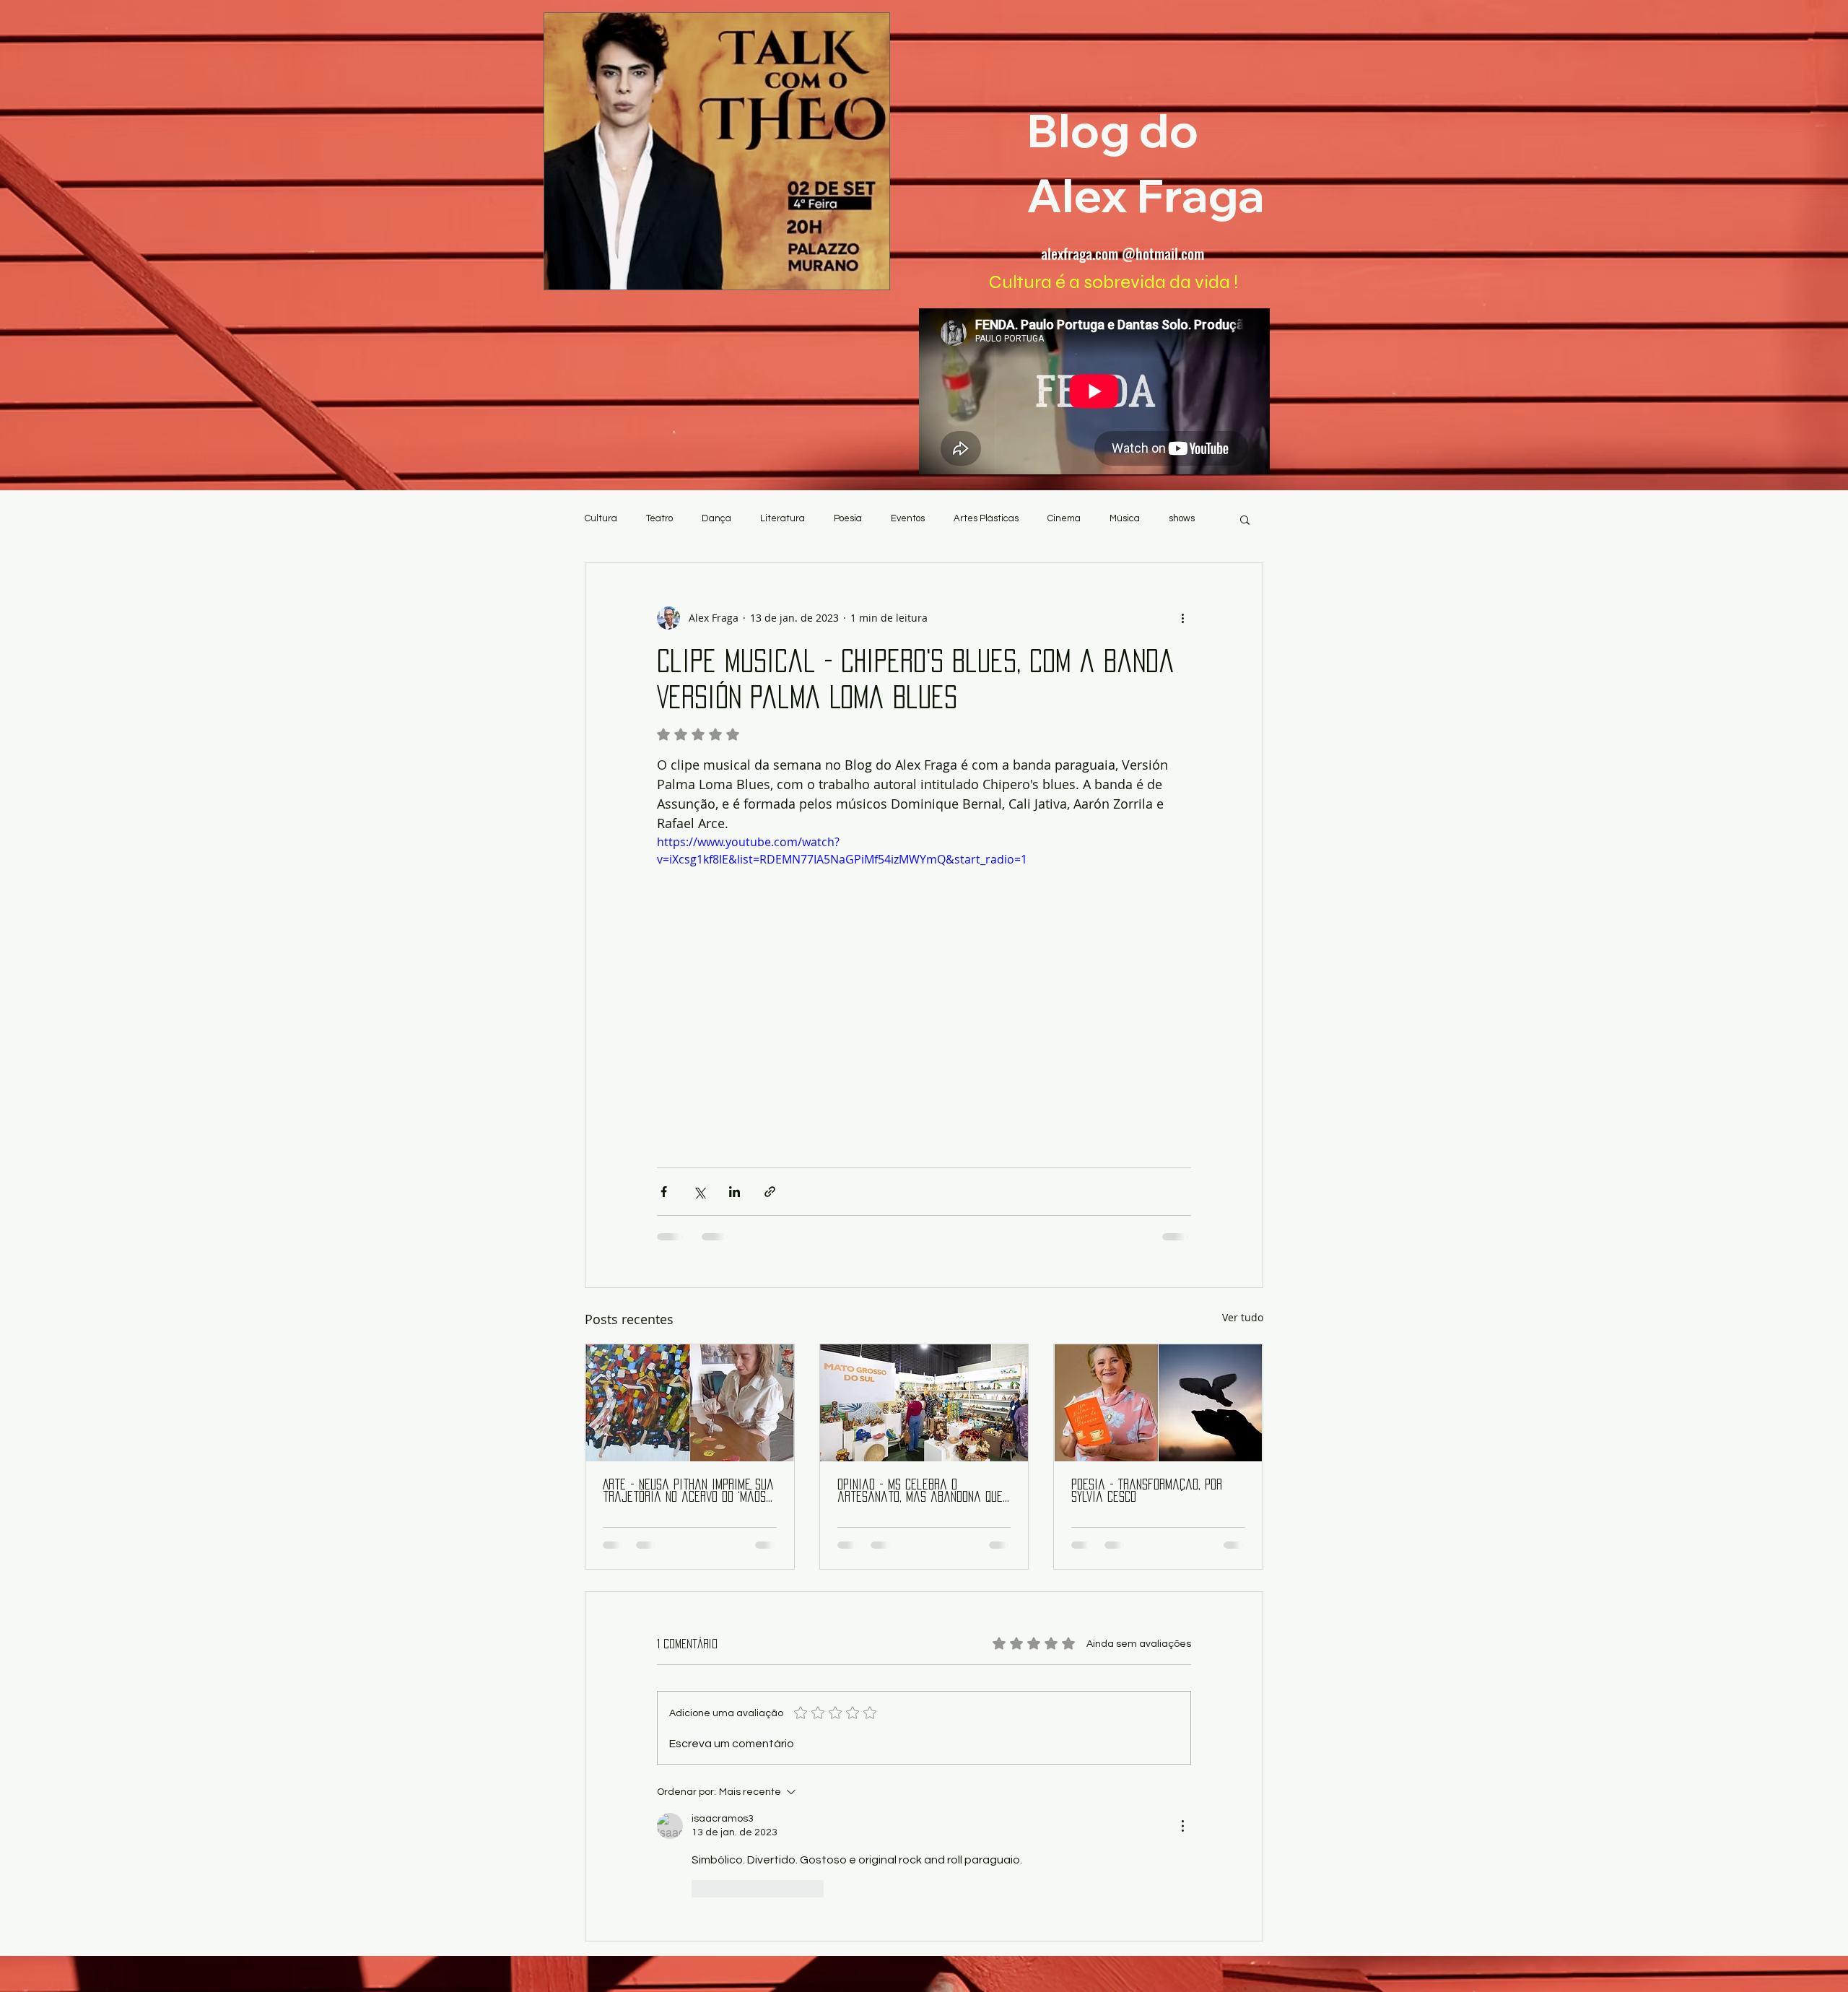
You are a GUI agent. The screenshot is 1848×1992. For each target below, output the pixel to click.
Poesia (848, 518)
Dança (716, 518)
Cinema (1064, 518)
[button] (1245, 519)
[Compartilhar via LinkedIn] (735, 1192)
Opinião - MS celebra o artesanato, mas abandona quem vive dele (924, 1491)
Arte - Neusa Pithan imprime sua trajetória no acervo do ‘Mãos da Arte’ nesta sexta (688, 1491)
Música (1125, 518)
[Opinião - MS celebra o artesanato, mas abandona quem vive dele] (924, 1403)
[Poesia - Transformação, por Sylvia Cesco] (1158, 1403)
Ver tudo (1243, 1317)
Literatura (783, 518)
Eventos (908, 518)
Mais (1178, 518)
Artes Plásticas (986, 518)
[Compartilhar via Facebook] (664, 1192)
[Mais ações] (1182, 618)
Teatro (659, 518)
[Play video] (924, 983)
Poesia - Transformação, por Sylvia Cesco (1147, 1491)
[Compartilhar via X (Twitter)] (699, 1192)
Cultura (601, 518)
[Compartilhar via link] (770, 1192)
